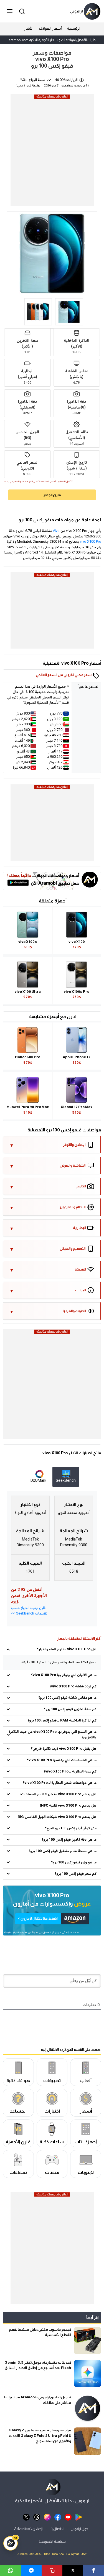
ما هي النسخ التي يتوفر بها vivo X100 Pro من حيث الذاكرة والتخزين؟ (53, 1735)
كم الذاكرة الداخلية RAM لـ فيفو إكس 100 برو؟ (62, 1721)
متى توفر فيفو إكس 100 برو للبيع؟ (71, 1828)
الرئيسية (74, 28)
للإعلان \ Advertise (29, 2529)
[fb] (58, 2517)
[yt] (68, 2517)
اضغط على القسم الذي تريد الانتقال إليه (71, 2049)
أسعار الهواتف (50, 28)
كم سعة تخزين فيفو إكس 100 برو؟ (70, 1709)
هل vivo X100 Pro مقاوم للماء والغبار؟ (67, 1649)
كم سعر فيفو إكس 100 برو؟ (76, 1874)
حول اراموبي (79, 2529)
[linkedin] (31, 2570)
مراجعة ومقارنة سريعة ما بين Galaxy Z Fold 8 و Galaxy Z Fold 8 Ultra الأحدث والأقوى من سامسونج (40, 2435)
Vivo (56, 531)
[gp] (79, 2517)
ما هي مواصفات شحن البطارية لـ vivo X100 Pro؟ (60, 1783)
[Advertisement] (52, 152)
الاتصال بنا (57, 2529)
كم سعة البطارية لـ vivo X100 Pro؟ (70, 1772)
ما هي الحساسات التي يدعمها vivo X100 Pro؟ (62, 1760)
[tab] (66, 1477)
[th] (37, 2517)
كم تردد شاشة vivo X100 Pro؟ (73, 1687)
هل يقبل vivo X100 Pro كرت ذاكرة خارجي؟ (64, 1749)
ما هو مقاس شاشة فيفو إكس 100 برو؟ (67, 1698)
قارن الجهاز (52, 495)
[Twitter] (73, 2570)
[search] (21, 11)
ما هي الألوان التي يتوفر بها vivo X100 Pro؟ (64, 1675)
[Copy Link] (52, 2570)
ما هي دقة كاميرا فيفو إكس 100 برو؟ (69, 1840)
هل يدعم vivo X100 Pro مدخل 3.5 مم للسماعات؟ (58, 1794)
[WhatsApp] (10, 2570)
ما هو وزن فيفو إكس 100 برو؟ (74, 1863)
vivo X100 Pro (91, 542)
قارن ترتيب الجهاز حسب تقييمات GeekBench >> (29, 1611)
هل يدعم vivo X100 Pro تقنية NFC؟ (68, 1806)
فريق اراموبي (24, 86)
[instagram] (47, 2517)
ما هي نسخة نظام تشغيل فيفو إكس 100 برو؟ (63, 1851)
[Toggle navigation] (10, 11)
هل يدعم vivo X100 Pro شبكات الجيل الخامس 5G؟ (57, 1817)
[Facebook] (94, 2570)
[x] (26, 2517)
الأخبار (29, 28)
